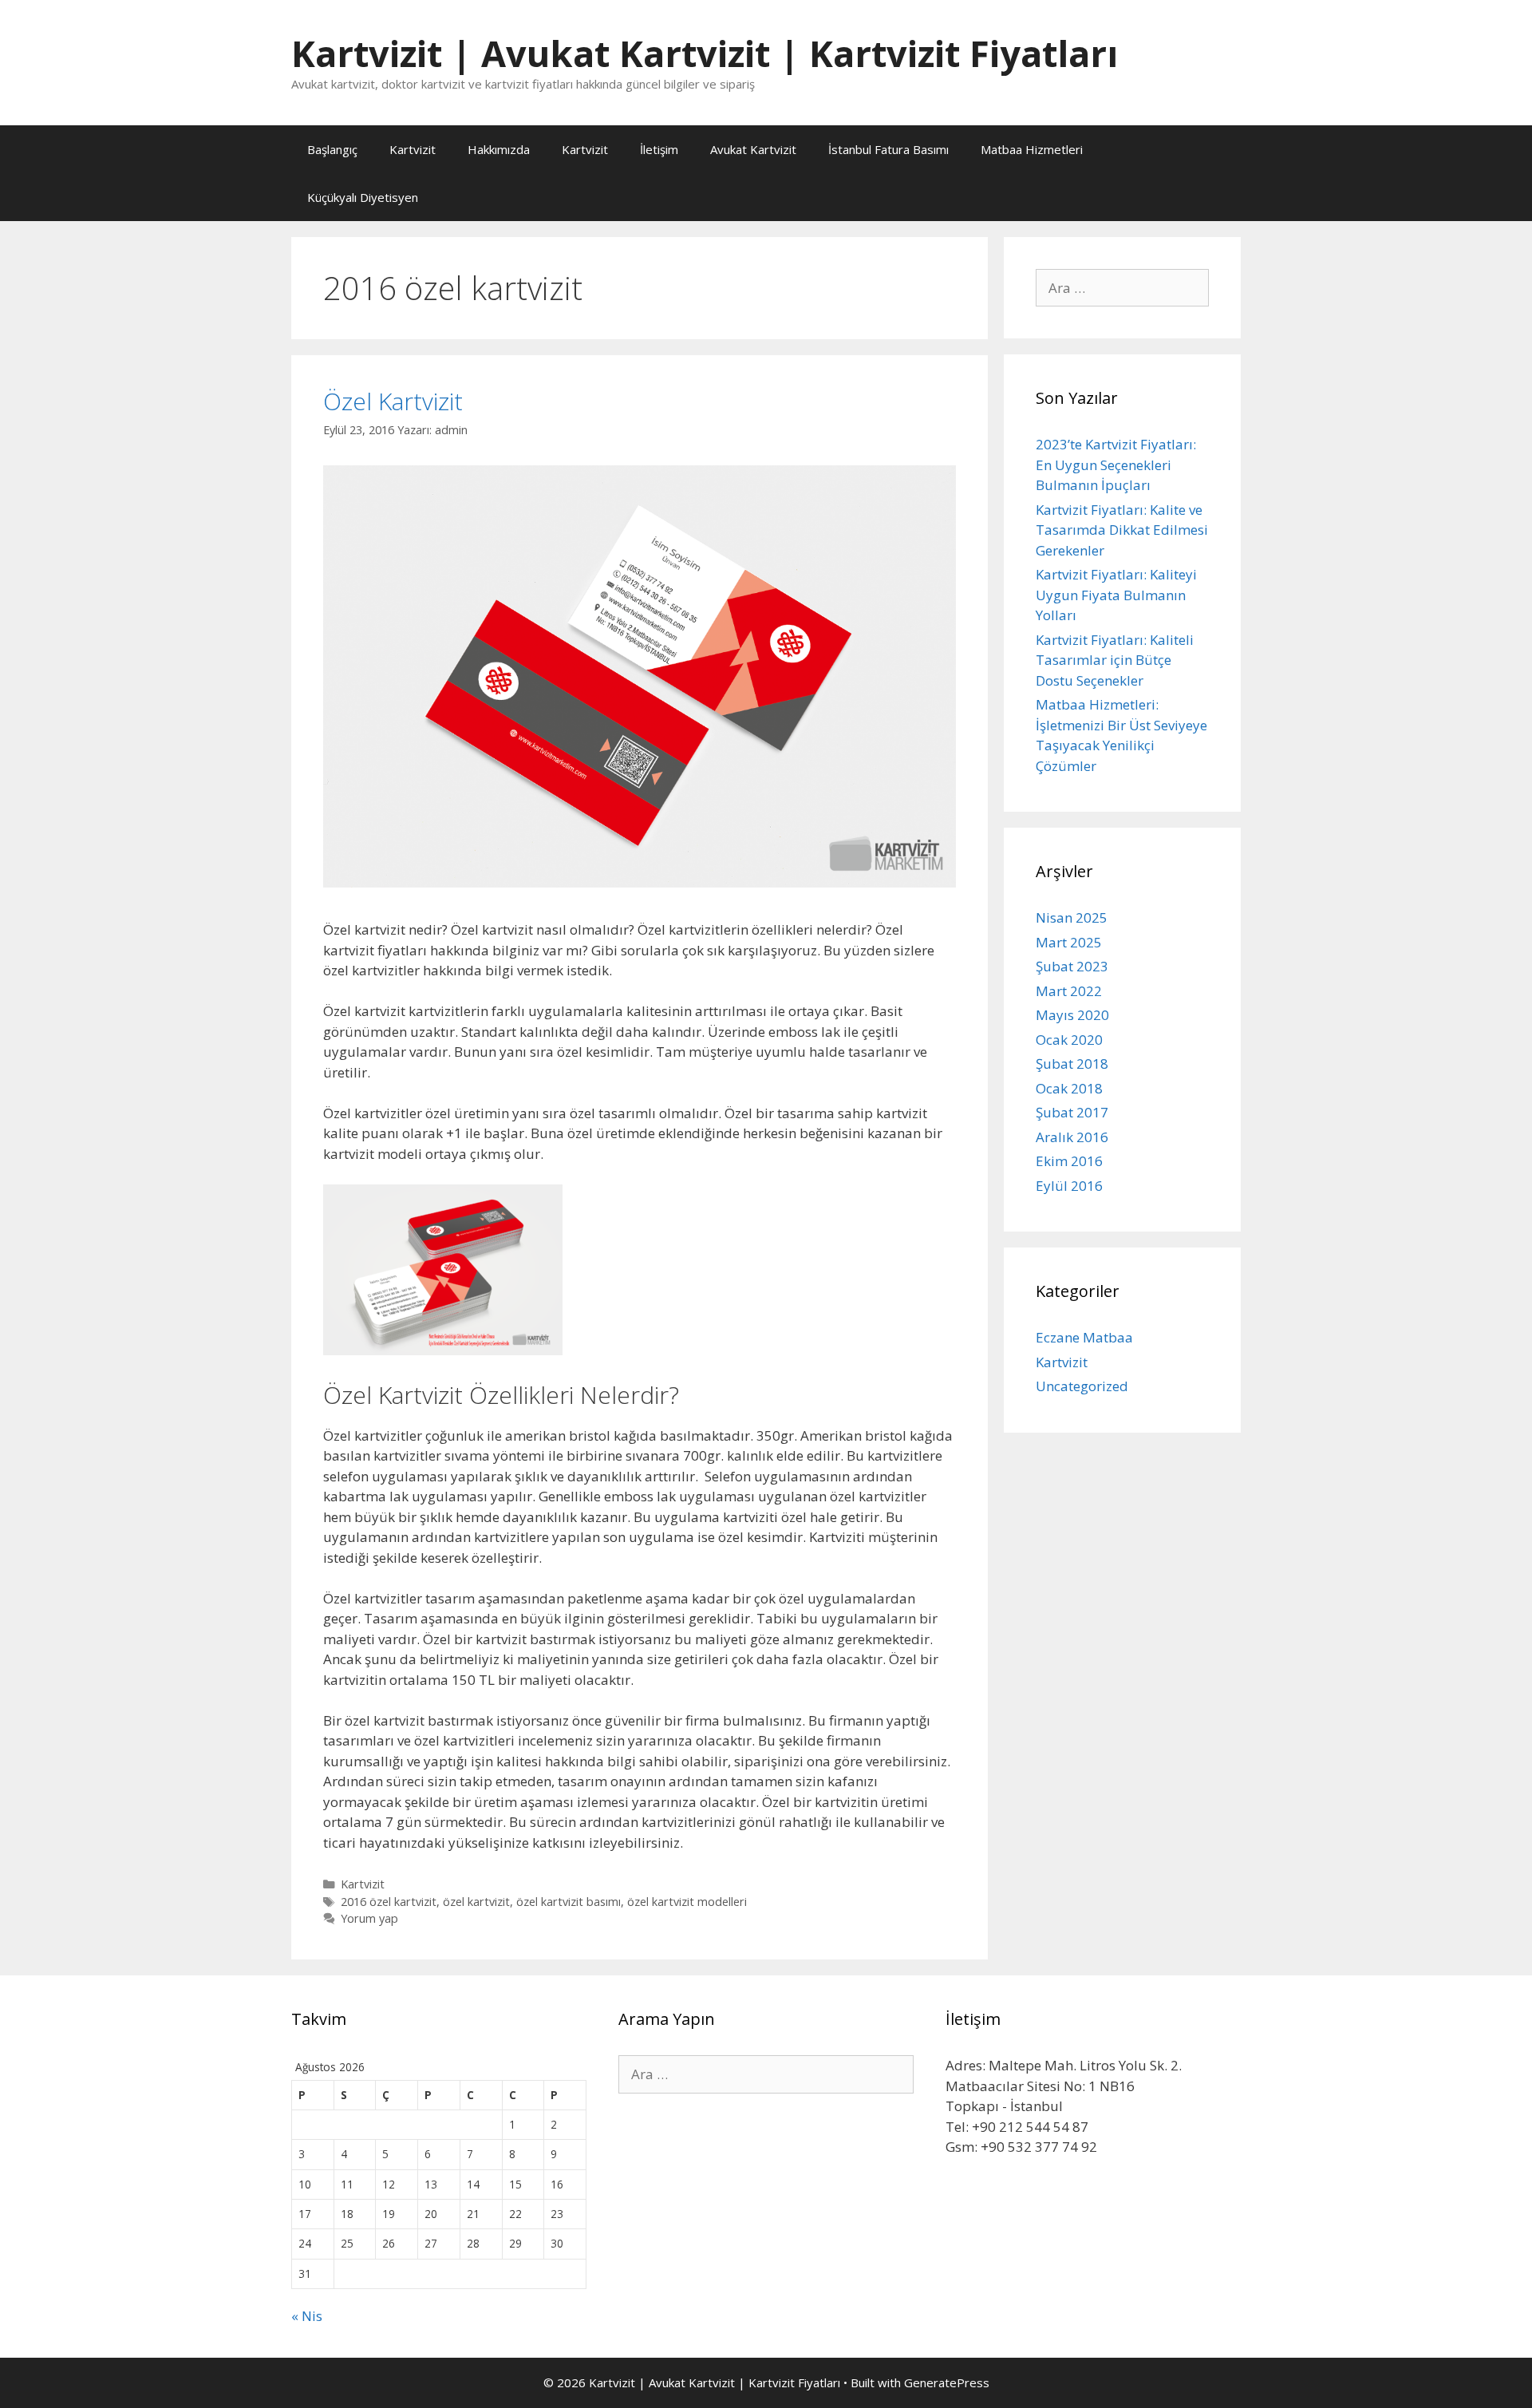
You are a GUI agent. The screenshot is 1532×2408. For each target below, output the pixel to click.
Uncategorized (1082, 1386)
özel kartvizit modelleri (687, 1902)
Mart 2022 (1069, 991)
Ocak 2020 (1069, 1040)
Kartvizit (413, 149)
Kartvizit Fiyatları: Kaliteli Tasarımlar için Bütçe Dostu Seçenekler (1115, 660)
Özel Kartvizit (393, 401)
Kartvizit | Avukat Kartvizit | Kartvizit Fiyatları (705, 53)
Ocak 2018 (1069, 1088)
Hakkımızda (499, 149)
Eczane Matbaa (1084, 1337)
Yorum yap (369, 1918)
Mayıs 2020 (1072, 1015)
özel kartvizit (476, 1902)
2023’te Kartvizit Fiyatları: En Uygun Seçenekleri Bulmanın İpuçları (1116, 465)
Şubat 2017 (1072, 1112)
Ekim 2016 (1069, 1161)
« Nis (307, 2316)
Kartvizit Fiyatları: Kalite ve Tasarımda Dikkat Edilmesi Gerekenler (1122, 530)
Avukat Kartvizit (753, 149)
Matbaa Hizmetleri (1032, 149)
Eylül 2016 (1069, 1186)
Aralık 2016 (1072, 1137)
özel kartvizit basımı (569, 1902)
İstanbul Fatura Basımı (888, 149)
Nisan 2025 (1072, 917)
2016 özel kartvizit (389, 1902)
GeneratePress (947, 2382)
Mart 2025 (1069, 942)
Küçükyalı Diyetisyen (363, 197)
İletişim (659, 149)
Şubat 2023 (1072, 966)
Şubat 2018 (1072, 1064)
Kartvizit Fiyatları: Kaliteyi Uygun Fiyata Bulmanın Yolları (1116, 595)
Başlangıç (332, 149)
